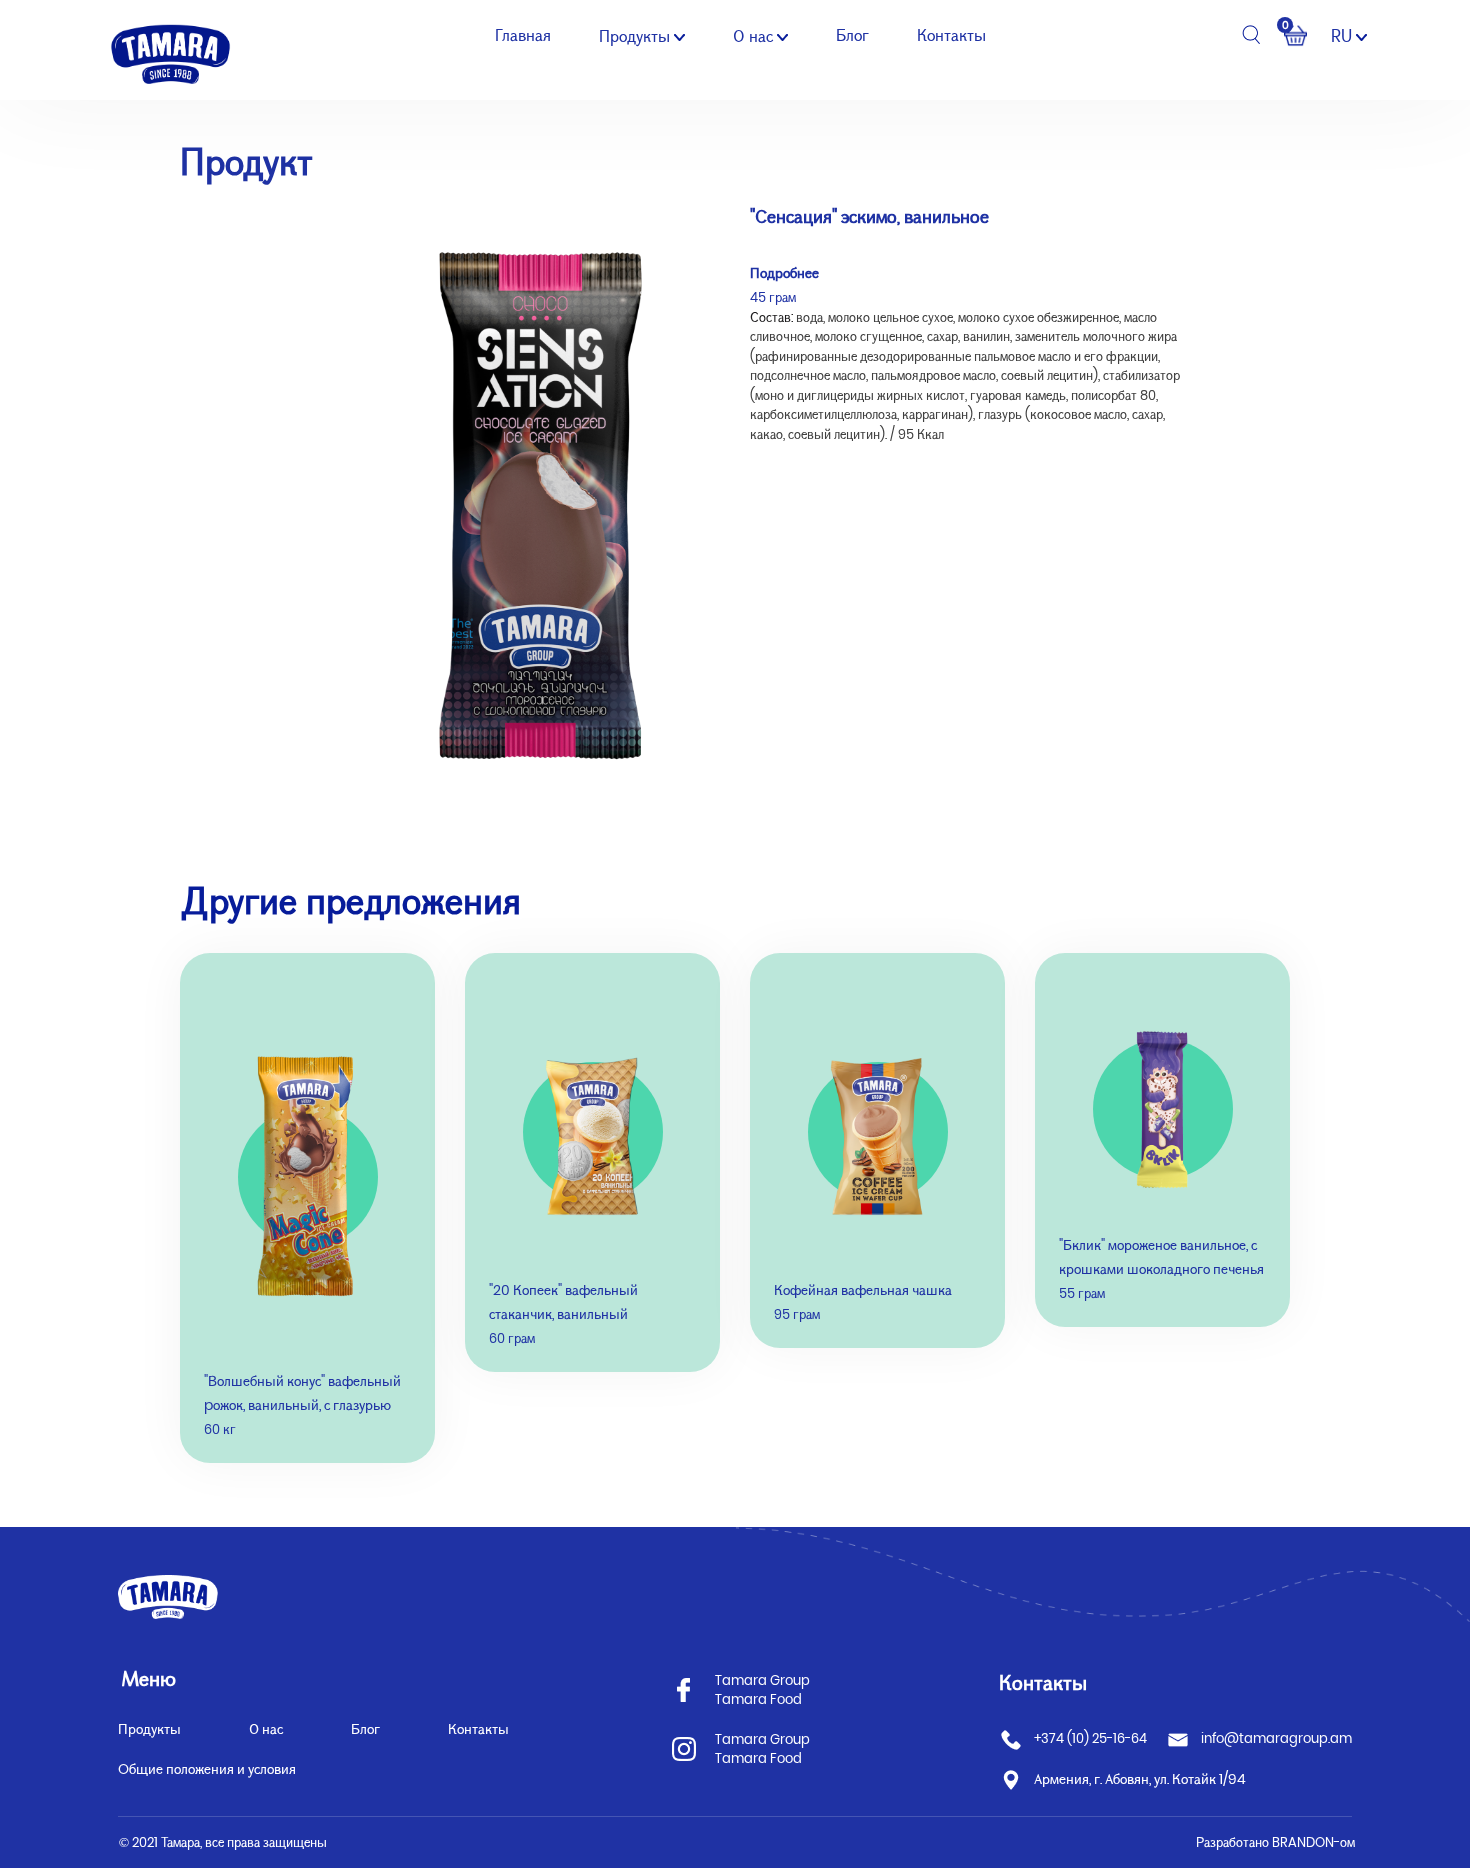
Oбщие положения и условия (207, 1769)
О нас (755, 36)
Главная (523, 35)
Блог (852, 35)
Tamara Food (758, 1699)
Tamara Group (762, 1680)
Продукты (636, 36)
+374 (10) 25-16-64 (1090, 1738)
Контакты (951, 35)
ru (1343, 36)
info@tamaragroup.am (1276, 1738)
